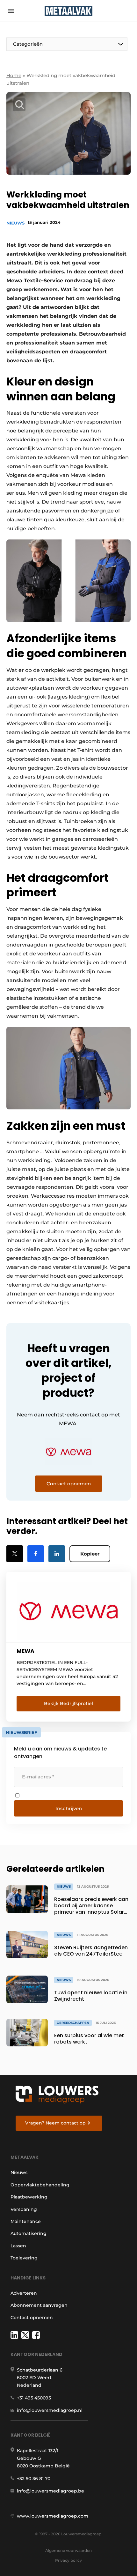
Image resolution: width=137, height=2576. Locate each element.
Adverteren (24, 2293)
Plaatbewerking (29, 2197)
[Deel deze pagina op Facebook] (36, 1554)
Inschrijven (69, 1808)
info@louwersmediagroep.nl (50, 2410)
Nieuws (15, 223)
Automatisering (29, 2233)
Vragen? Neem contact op (55, 2123)
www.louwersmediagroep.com (53, 2516)
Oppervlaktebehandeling (40, 2185)
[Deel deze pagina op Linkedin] (57, 1554)
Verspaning (24, 2209)
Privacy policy (68, 2560)
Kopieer (90, 1554)
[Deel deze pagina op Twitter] (15, 1554)
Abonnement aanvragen (39, 2305)
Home (14, 75)
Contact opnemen (32, 2318)
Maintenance (26, 2221)
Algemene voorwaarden (68, 2550)
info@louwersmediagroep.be (50, 2491)
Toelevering (24, 2258)
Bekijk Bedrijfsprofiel (68, 1703)
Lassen (18, 2246)
